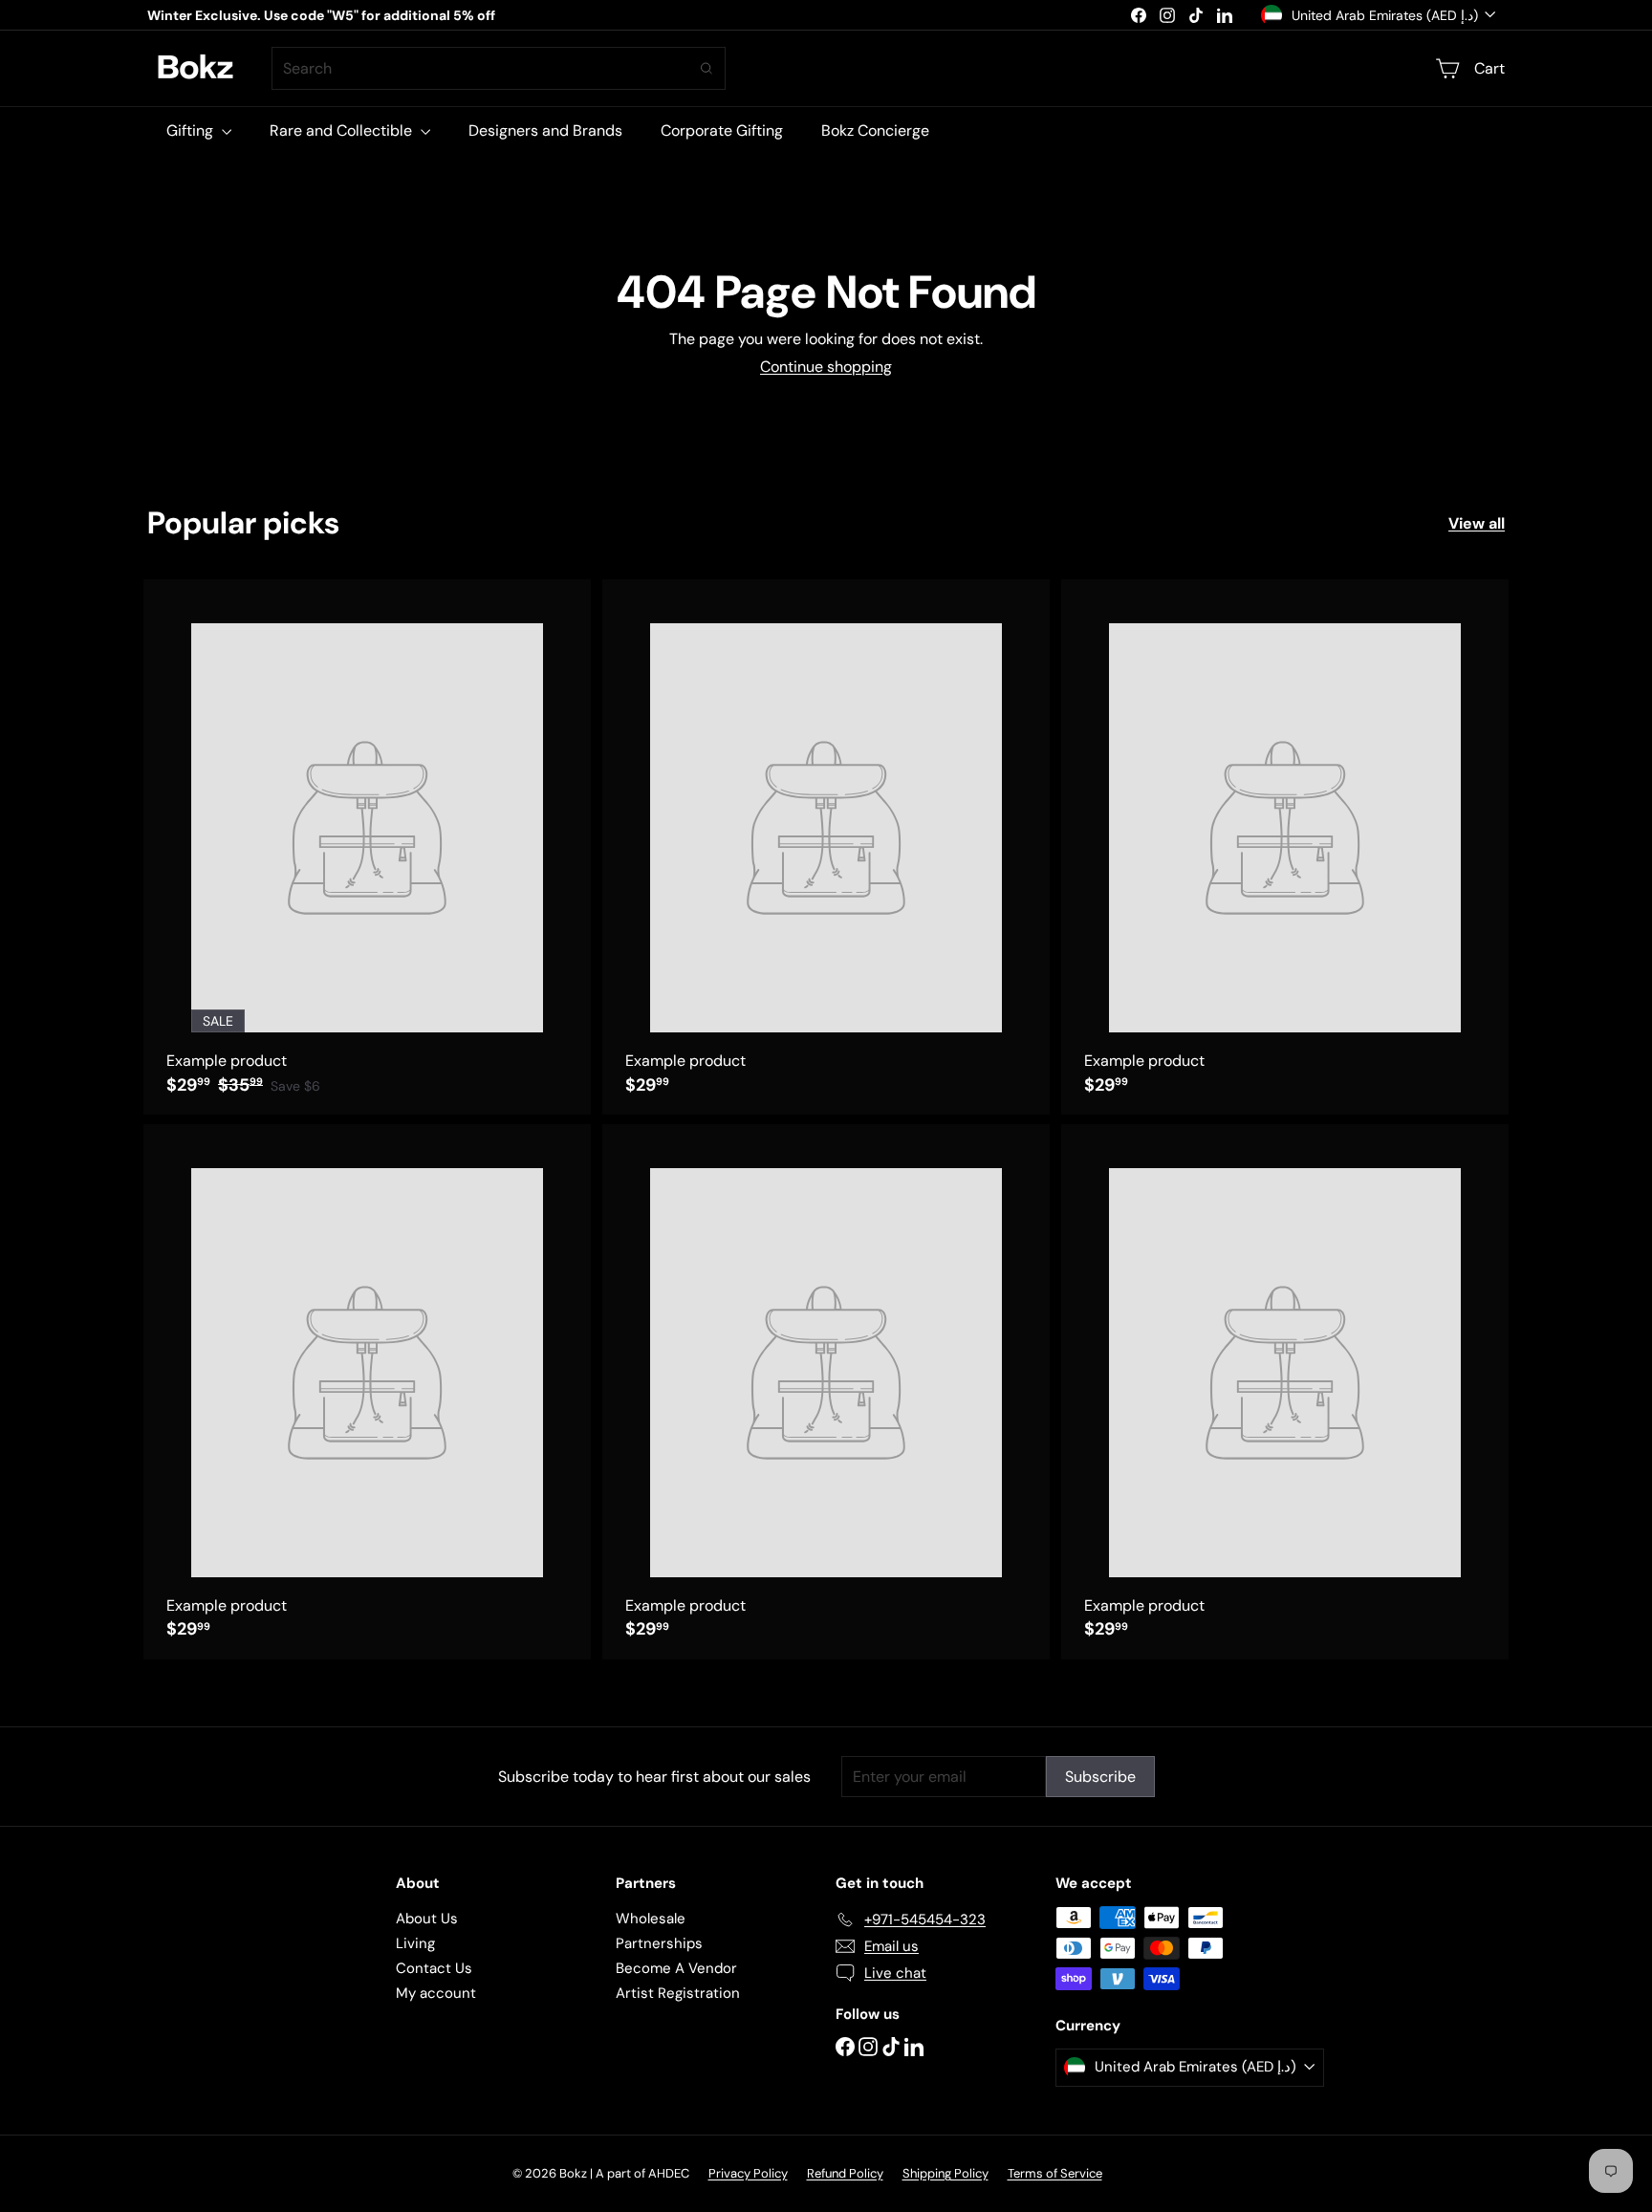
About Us (427, 1919)
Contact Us (434, 1968)
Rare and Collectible (343, 130)
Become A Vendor (676, 1968)
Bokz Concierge (875, 130)
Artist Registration (678, 1993)
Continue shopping (826, 367)
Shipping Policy (946, 2173)
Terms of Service (1055, 2173)
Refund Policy (845, 2173)
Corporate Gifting (722, 130)
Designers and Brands (545, 130)
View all (1477, 523)
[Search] (706, 68)
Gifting (192, 130)
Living (415, 1943)
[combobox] (499, 68)
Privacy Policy (748, 2173)
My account (436, 1993)
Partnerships (659, 1943)
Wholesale (651, 1919)
